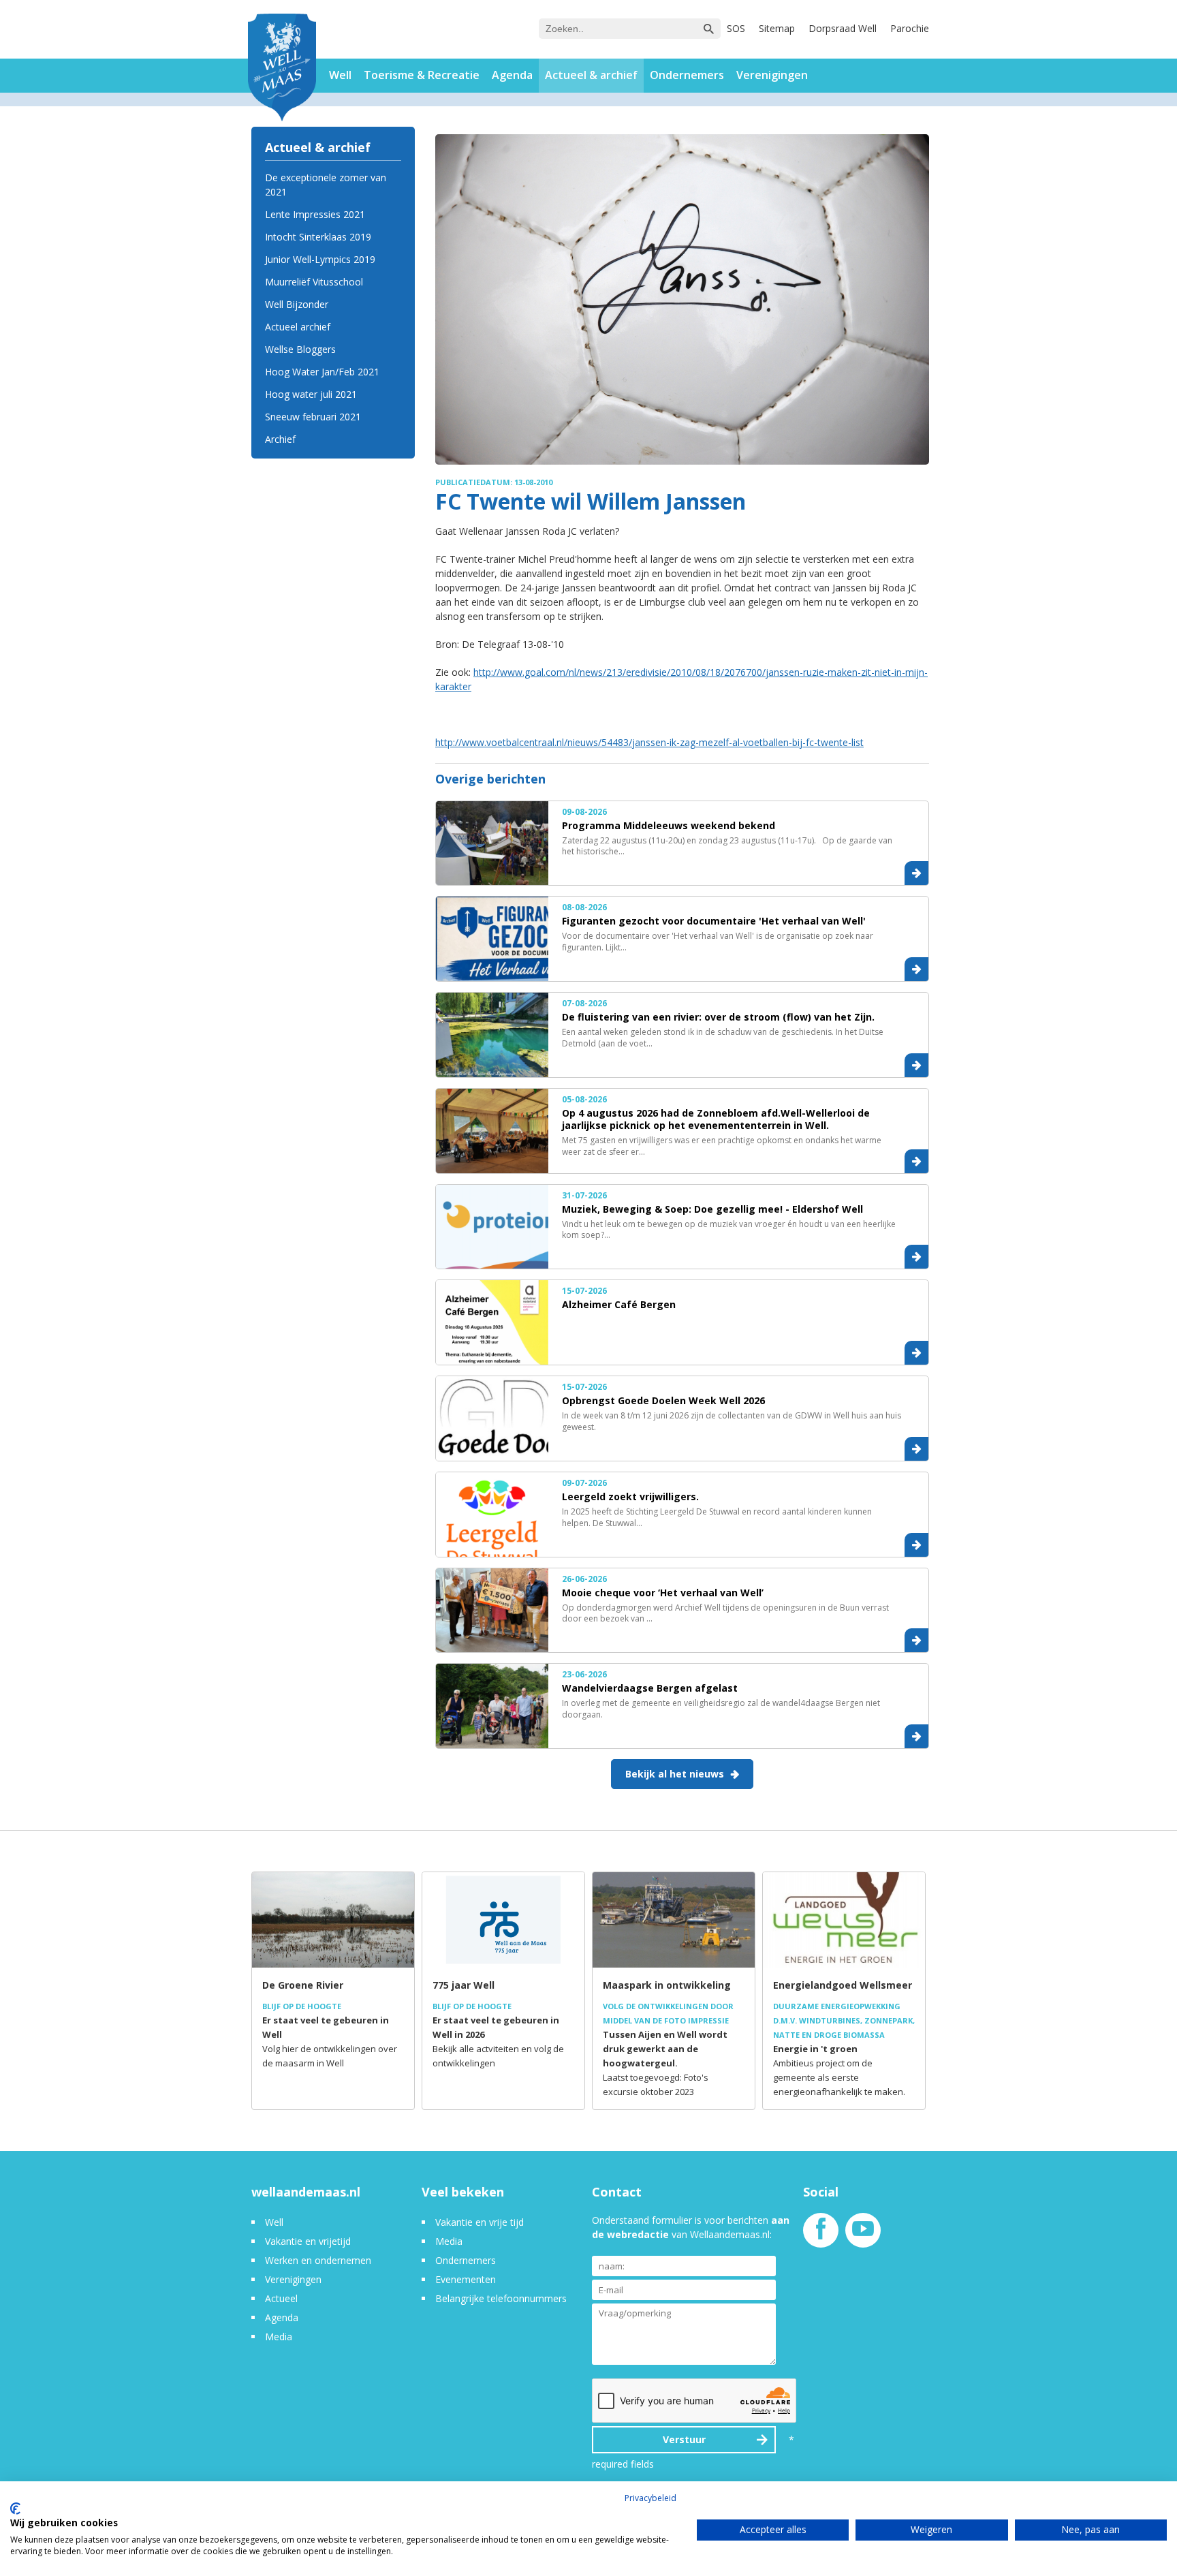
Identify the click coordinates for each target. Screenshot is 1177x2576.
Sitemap (777, 28)
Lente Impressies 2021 (315, 214)
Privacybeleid (650, 2498)
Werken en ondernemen (318, 2260)
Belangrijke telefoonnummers (501, 2298)
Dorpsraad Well (843, 28)
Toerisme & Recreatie (422, 75)
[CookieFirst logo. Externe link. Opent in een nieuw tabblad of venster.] (15, 2509)
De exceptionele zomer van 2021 (326, 185)
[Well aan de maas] (282, 69)
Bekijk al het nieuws (675, 1774)
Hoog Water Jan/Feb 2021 (322, 372)
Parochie (910, 28)
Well (340, 75)
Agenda (512, 75)
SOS (736, 28)
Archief (280, 439)
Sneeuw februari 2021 (313, 417)
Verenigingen (772, 75)
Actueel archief (298, 327)
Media (279, 2337)
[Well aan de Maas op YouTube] (863, 2236)
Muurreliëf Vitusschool (314, 282)
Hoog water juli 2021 (311, 394)
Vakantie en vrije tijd (480, 2222)
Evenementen (466, 2279)
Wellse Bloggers (300, 349)
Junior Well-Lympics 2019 (320, 259)
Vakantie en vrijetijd (308, 2241)
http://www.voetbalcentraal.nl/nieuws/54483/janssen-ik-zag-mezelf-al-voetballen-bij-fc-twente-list (649, 742)
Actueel (281, 2298)
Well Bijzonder (297, 304)
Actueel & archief (591, 75)
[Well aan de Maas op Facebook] (821, 2236)
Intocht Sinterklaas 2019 (318, 237)
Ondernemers (687, 75)
